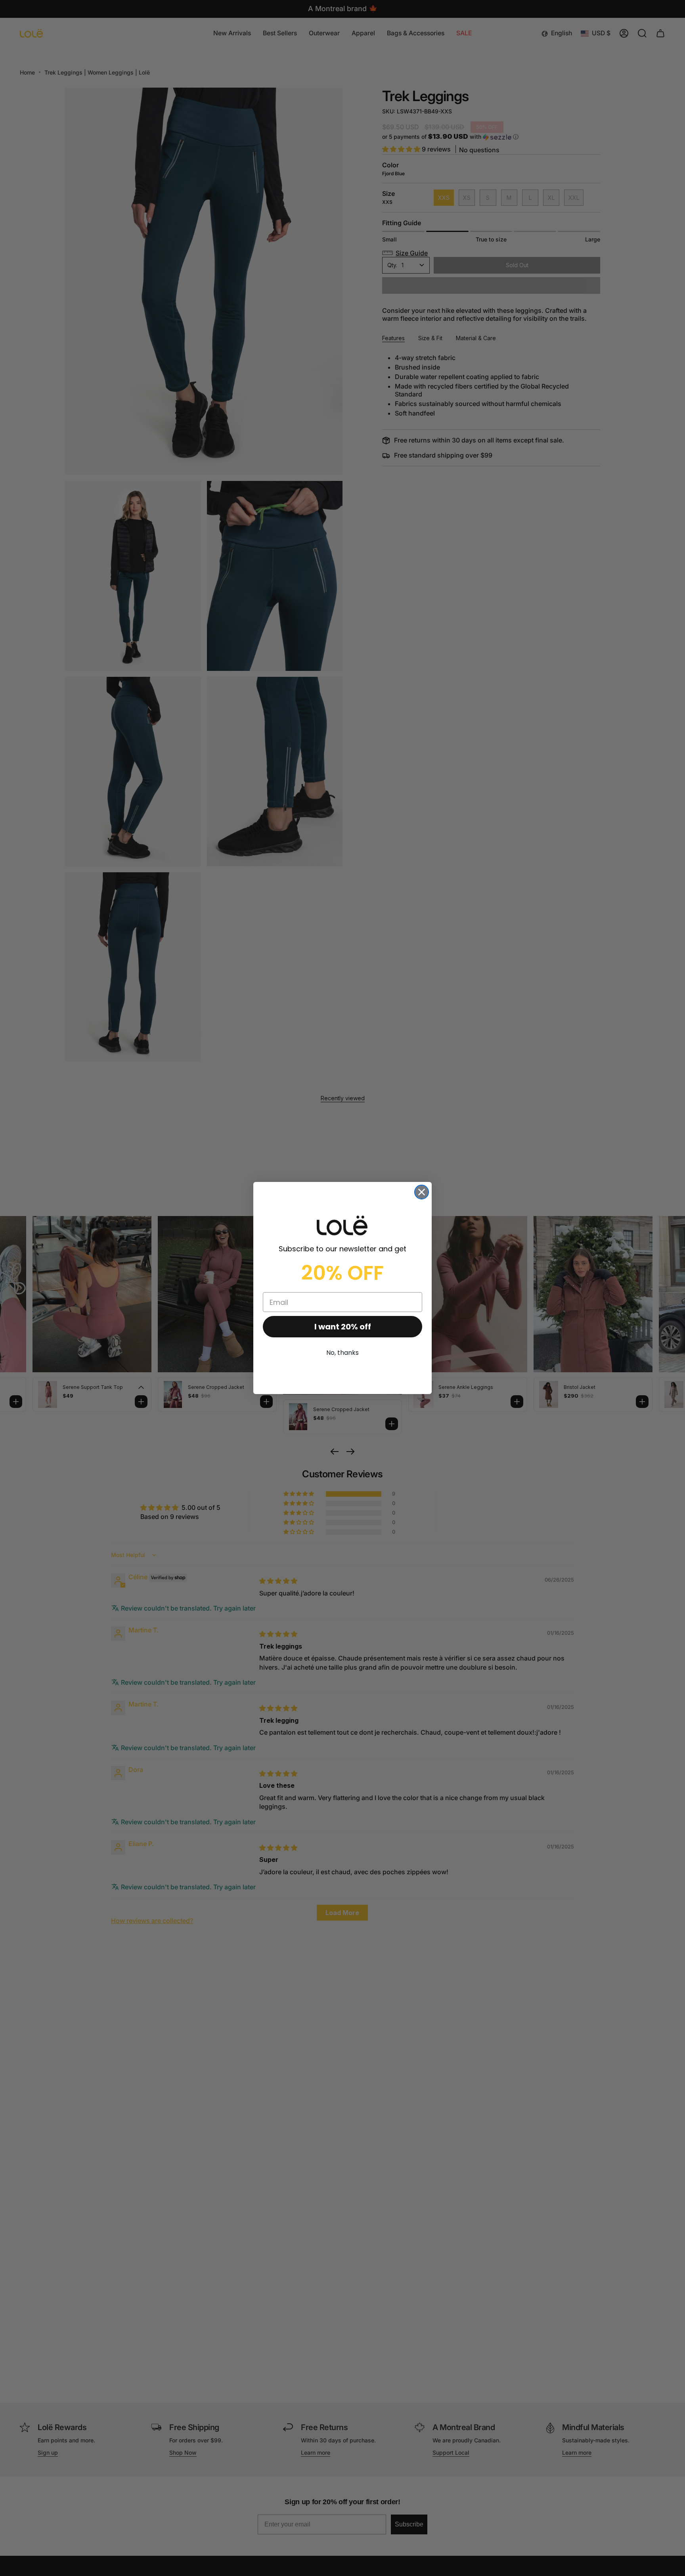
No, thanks (342, 1353)
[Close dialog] (422, 1192)
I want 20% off (343, 1327)
